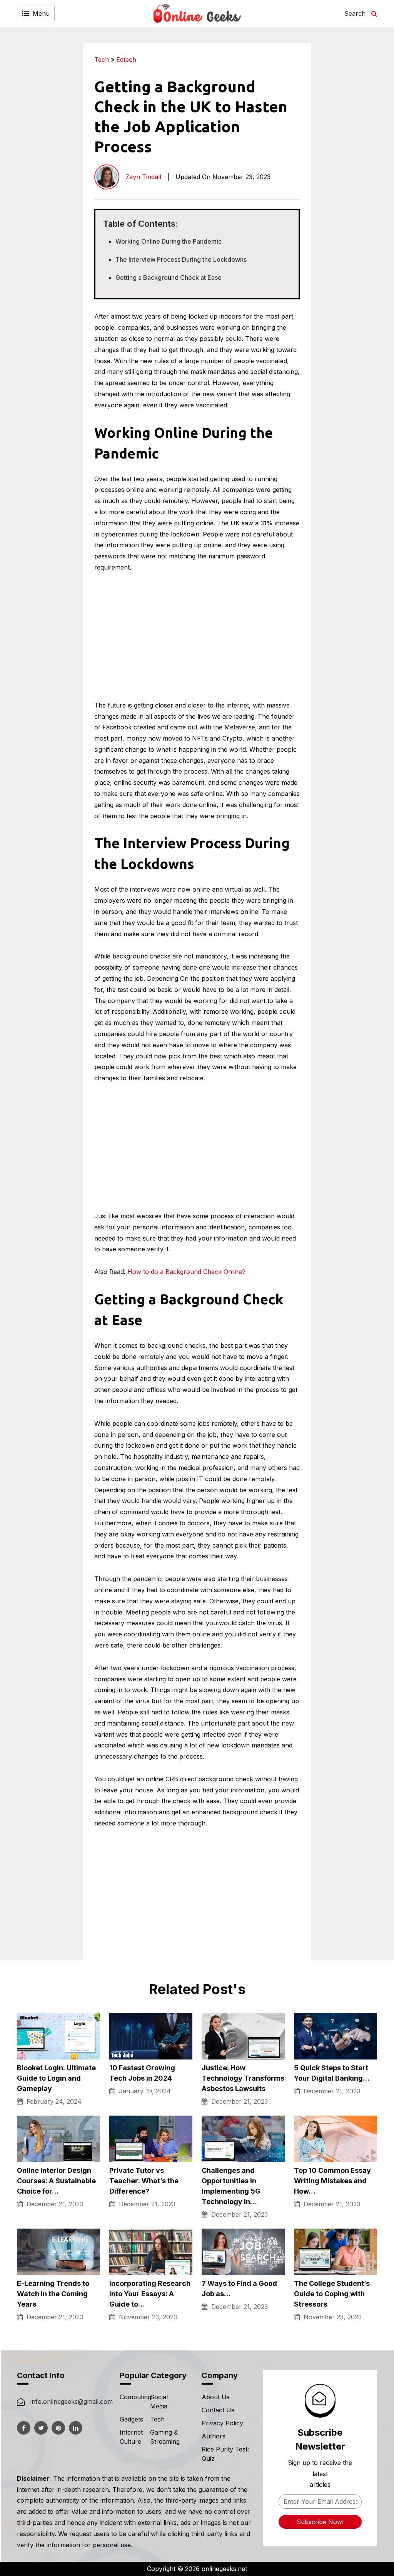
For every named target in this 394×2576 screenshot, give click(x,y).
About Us (216, 2397)
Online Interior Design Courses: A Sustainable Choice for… (56, 2181)
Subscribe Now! (320, 2522)
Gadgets (131, 2419)
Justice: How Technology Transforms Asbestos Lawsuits (243, 2078)
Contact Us (218, 2410)
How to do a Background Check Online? (186, 1272)
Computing (135, 2397)
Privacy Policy (222, 2423)
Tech (102, 60)
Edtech (126, 60)
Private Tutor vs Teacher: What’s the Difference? (144, 2181)
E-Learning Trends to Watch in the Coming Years (53, 2294)
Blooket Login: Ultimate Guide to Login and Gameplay (56, 2078)
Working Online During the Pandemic (169, 241)
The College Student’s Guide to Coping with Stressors (332, 2294)
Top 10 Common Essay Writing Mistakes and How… (332, 2181)
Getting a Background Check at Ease (169, 277)
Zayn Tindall (143, 177)
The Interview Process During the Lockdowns (181, 259)
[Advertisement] (346, 158)
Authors (214, 2436)
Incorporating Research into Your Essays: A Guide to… (150, 2294)
